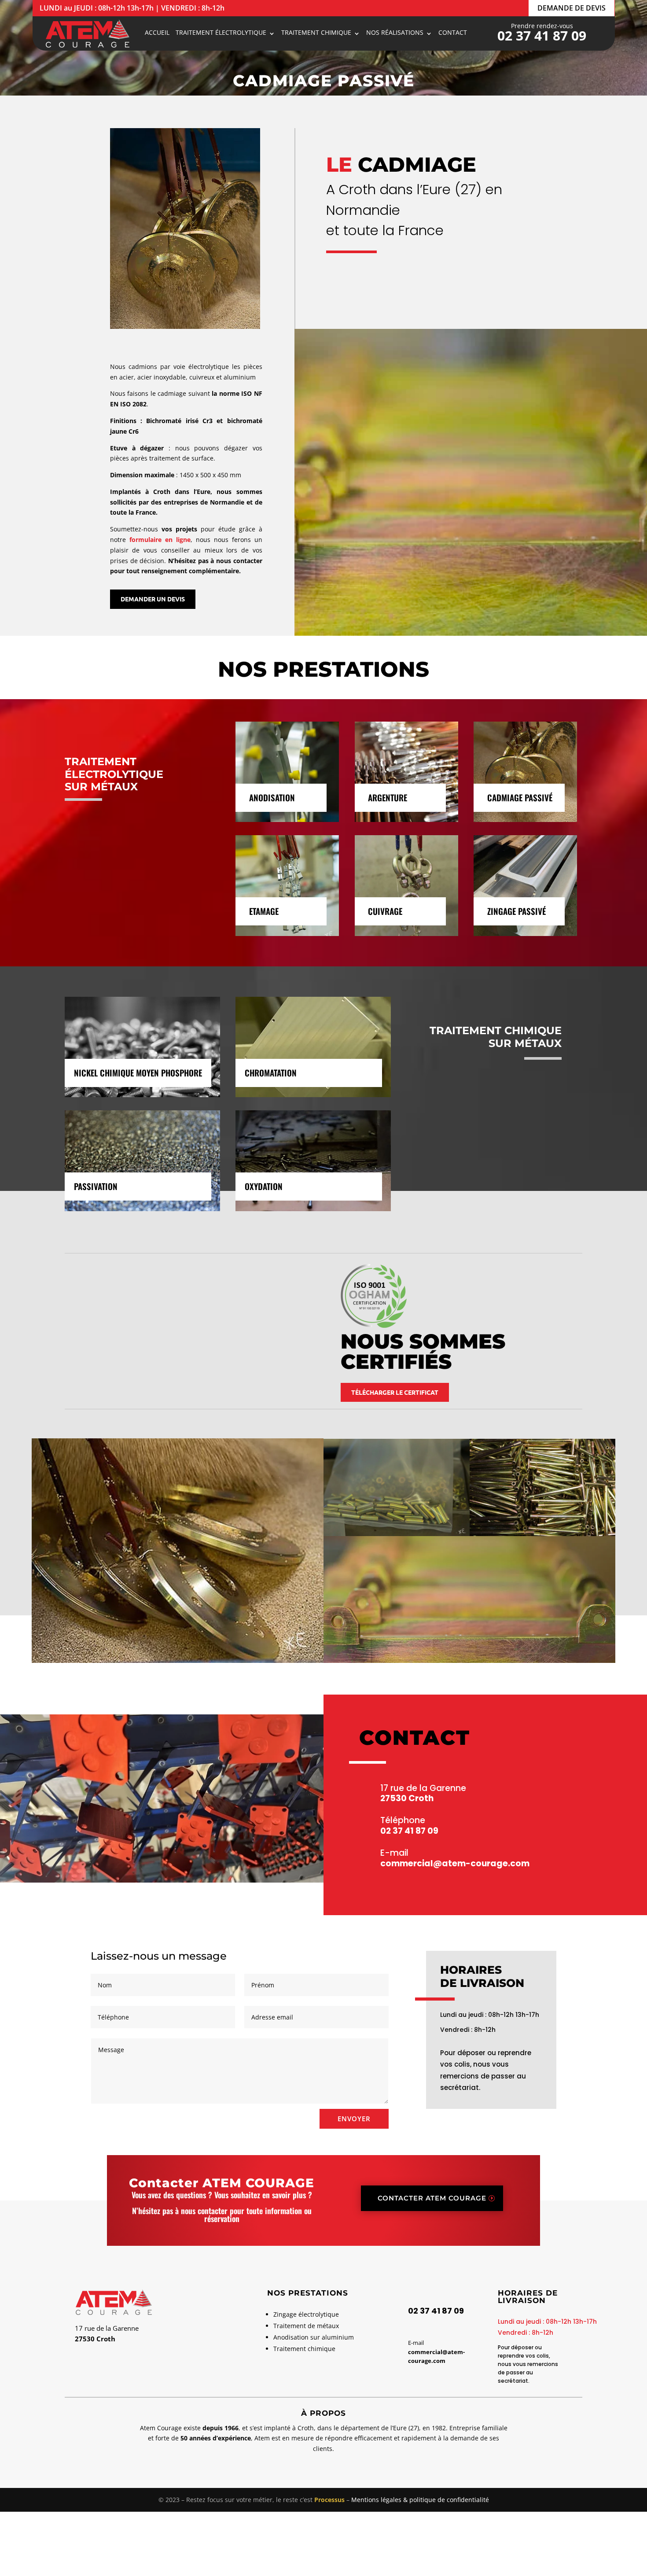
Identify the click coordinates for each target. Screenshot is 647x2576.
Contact (453, 33)
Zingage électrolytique (306, 2314)
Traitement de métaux (306, 2326)
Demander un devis (153, 599)
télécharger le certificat (395, 1392)
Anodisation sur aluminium (314, 2337)
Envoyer (354, 2119)
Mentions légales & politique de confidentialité (420, 2500)
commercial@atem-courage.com (455, 1863)
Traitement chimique (304, 2349)
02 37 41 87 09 (542, 35)
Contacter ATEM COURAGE (432, 2198)
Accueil (157, 33)
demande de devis (572, 8)
